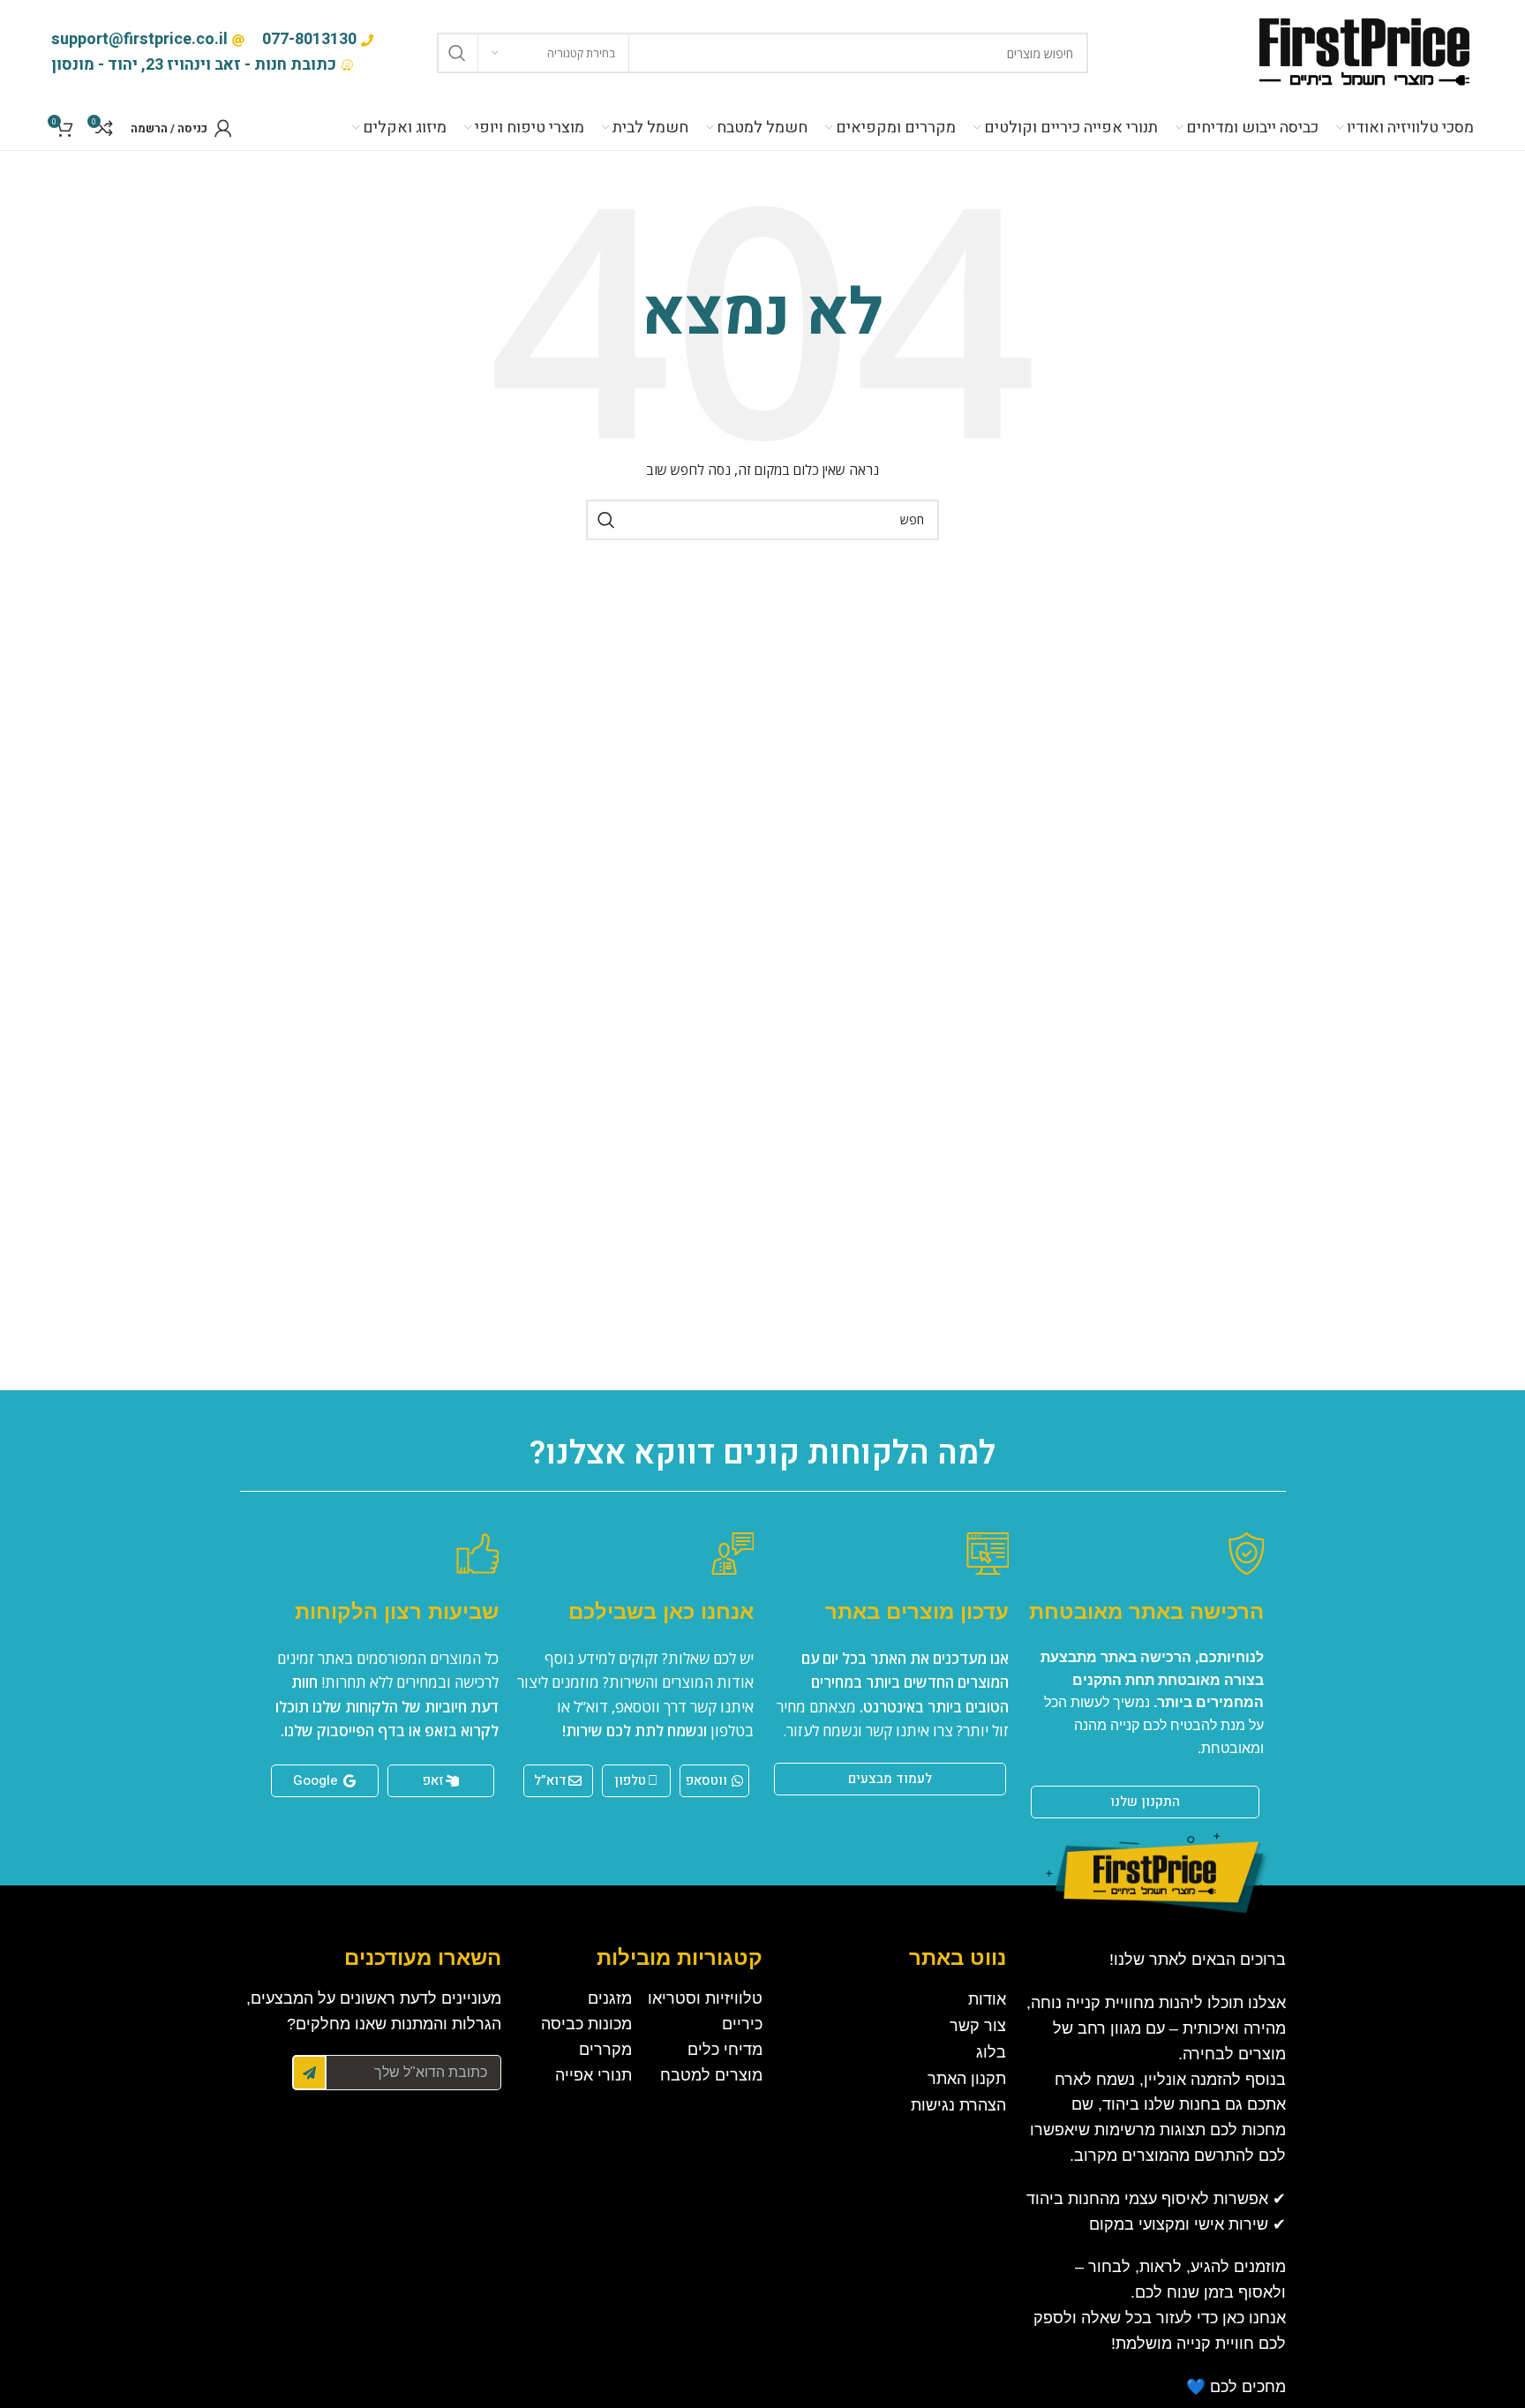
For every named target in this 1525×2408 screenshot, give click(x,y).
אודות (987, 1999)
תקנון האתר (967, 2079)
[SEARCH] (457, 53)
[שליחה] (309, 2073)
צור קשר (978, 2026)
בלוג (991, 2052)
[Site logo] (1363, 52)
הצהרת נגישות (958, 2105)
